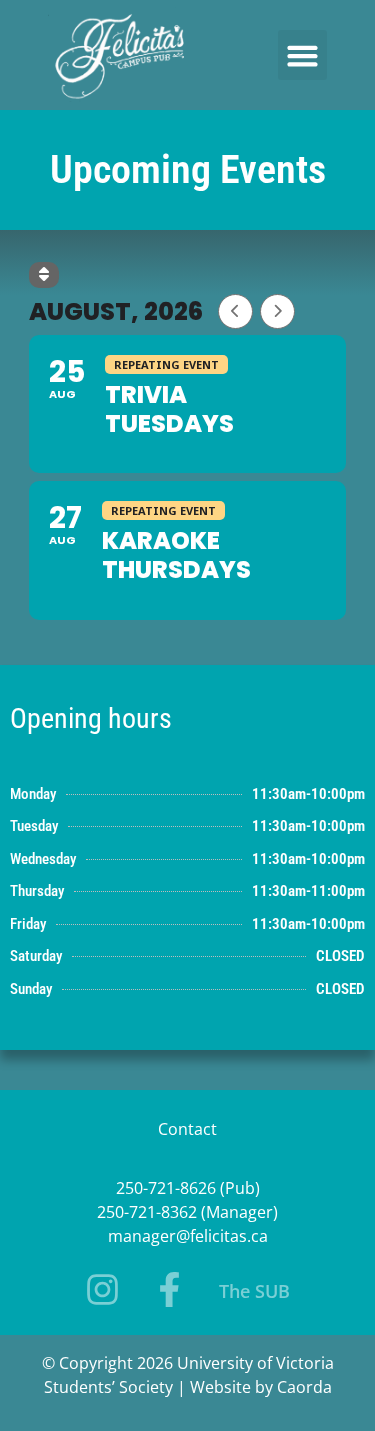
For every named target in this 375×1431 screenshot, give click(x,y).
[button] (303, 55)
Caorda (304, 1387)
